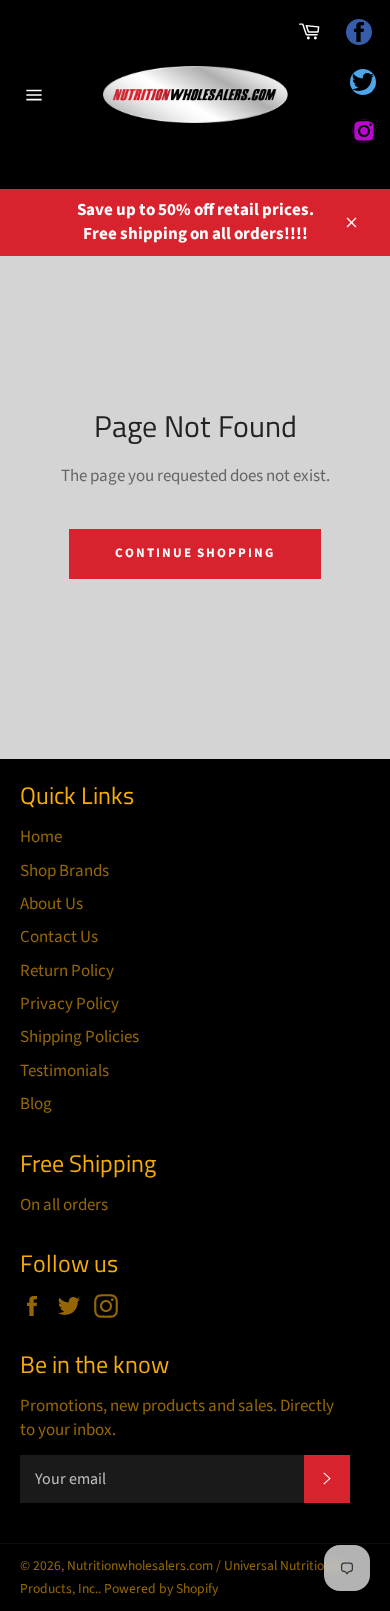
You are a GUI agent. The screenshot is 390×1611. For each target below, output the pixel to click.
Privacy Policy (69, 1004)
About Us (51, 904)
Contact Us (59, 937)
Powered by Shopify (161, 1588)
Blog (36, 1104)
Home (41, 837)
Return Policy (67, 971)
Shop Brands (64, 871)
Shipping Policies (79, 1037)
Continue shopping (195, 553)
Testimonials (64, 1071)
